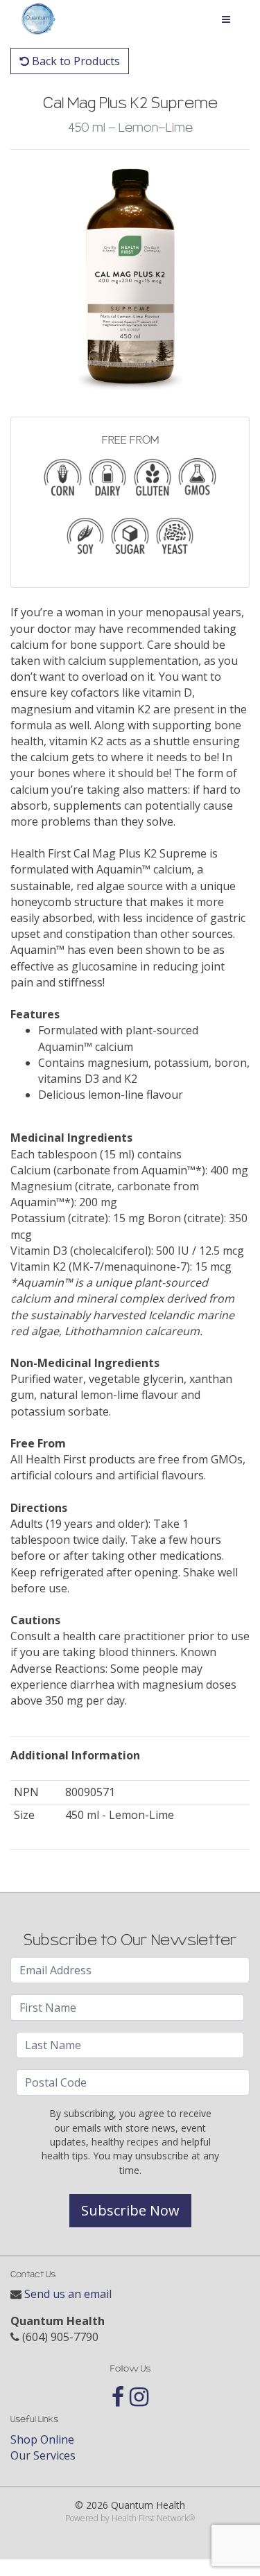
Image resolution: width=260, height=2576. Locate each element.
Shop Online (42, 2439)
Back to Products (75, 61)
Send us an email (68, 2294)
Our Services (43, 2455)
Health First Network (150, 2518)
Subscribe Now (130, 2210)
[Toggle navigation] (226, 19)
